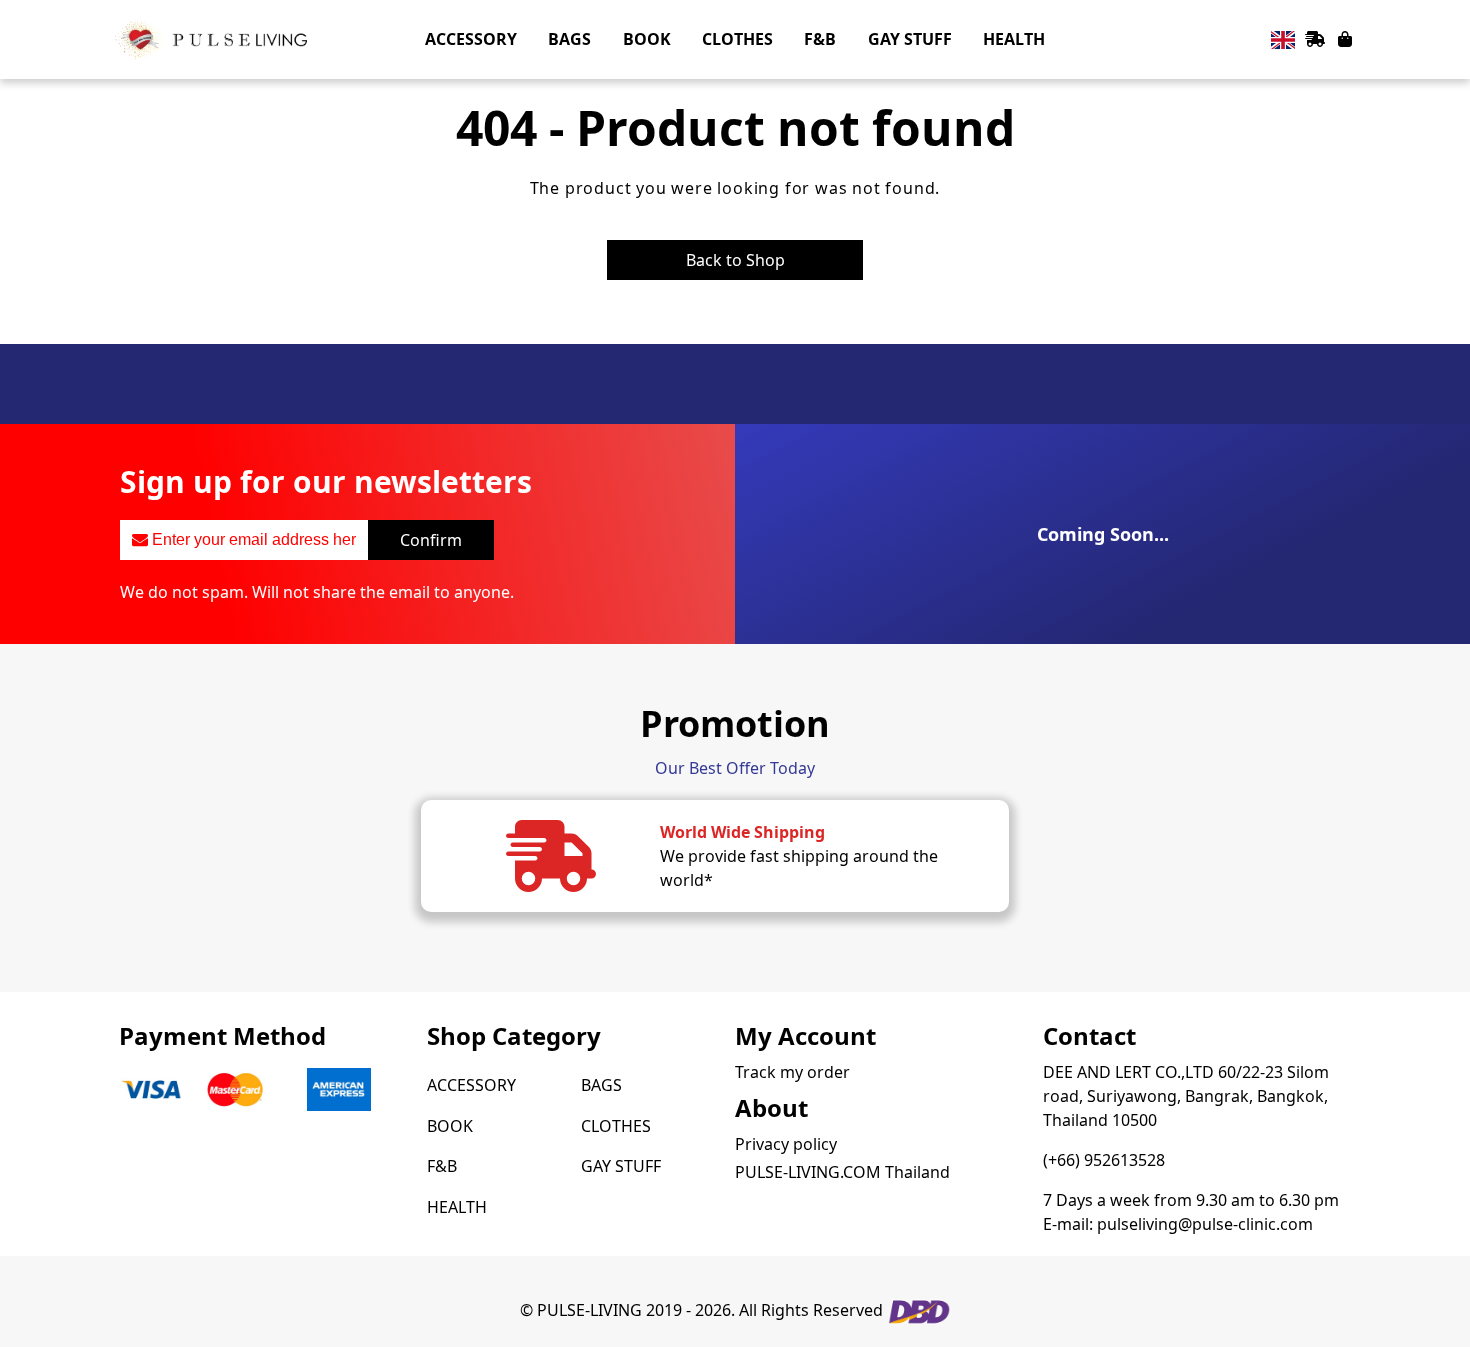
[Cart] (1345, 39)
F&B (442, 1166)
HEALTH (457, 1207)
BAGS (601, 1085)
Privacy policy (786, 1144)
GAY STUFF (621, 1166)
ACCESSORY (471, 1085)
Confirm (431, 540)
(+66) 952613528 (1104, 1160)
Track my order (792, 1072)
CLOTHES (616, 1126)
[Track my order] (1315, 39)
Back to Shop (735, 260)
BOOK (450, 1126)
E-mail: (1178, 1224)
